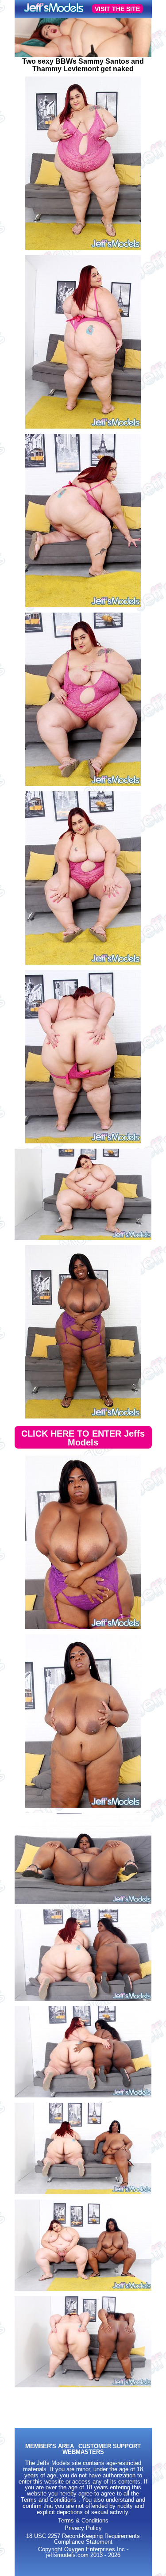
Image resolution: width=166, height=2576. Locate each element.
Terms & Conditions (83, 2521)
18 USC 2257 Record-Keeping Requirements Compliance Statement (83, 2539)
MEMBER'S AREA (50, 2447)
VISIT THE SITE (117, 9)
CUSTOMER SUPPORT (110, 2447)
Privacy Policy (83, 2528)
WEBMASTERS (83, 2452)
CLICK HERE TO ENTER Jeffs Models (83, 1438)
